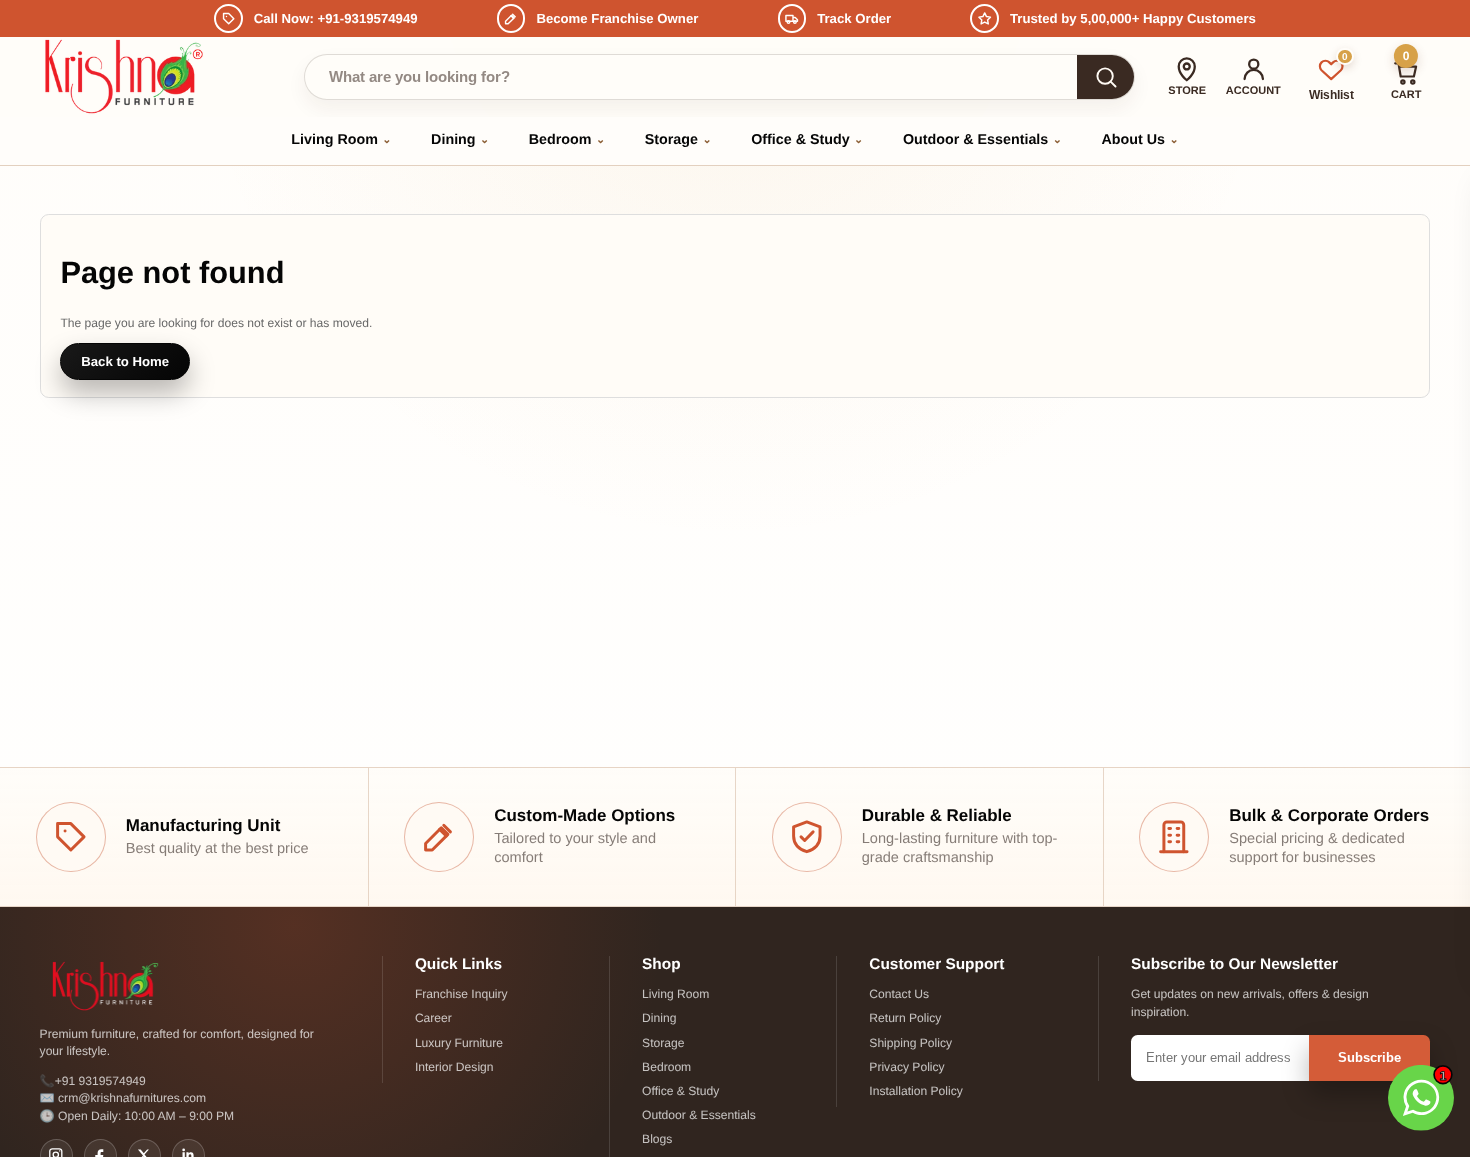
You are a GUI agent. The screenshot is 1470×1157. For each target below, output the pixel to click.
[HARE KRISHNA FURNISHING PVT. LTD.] (127, 76)
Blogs (657, 1139)
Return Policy (905, 1018)
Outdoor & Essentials (982, 140)
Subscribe (1369, 1057)
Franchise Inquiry (461, 994)
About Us (1140, 140)
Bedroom (567, 140)
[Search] (1105, 77)
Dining (460, 140)
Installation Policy (915, 1091)
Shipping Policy (910, 1043)
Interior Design (454, 1067)
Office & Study (807, 140)
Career (433, 1018)
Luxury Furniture (459, 1043)
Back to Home (125, 361)
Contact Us (899, 994)
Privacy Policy (906, 1067)
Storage (678, 140)
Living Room (341, 140)
